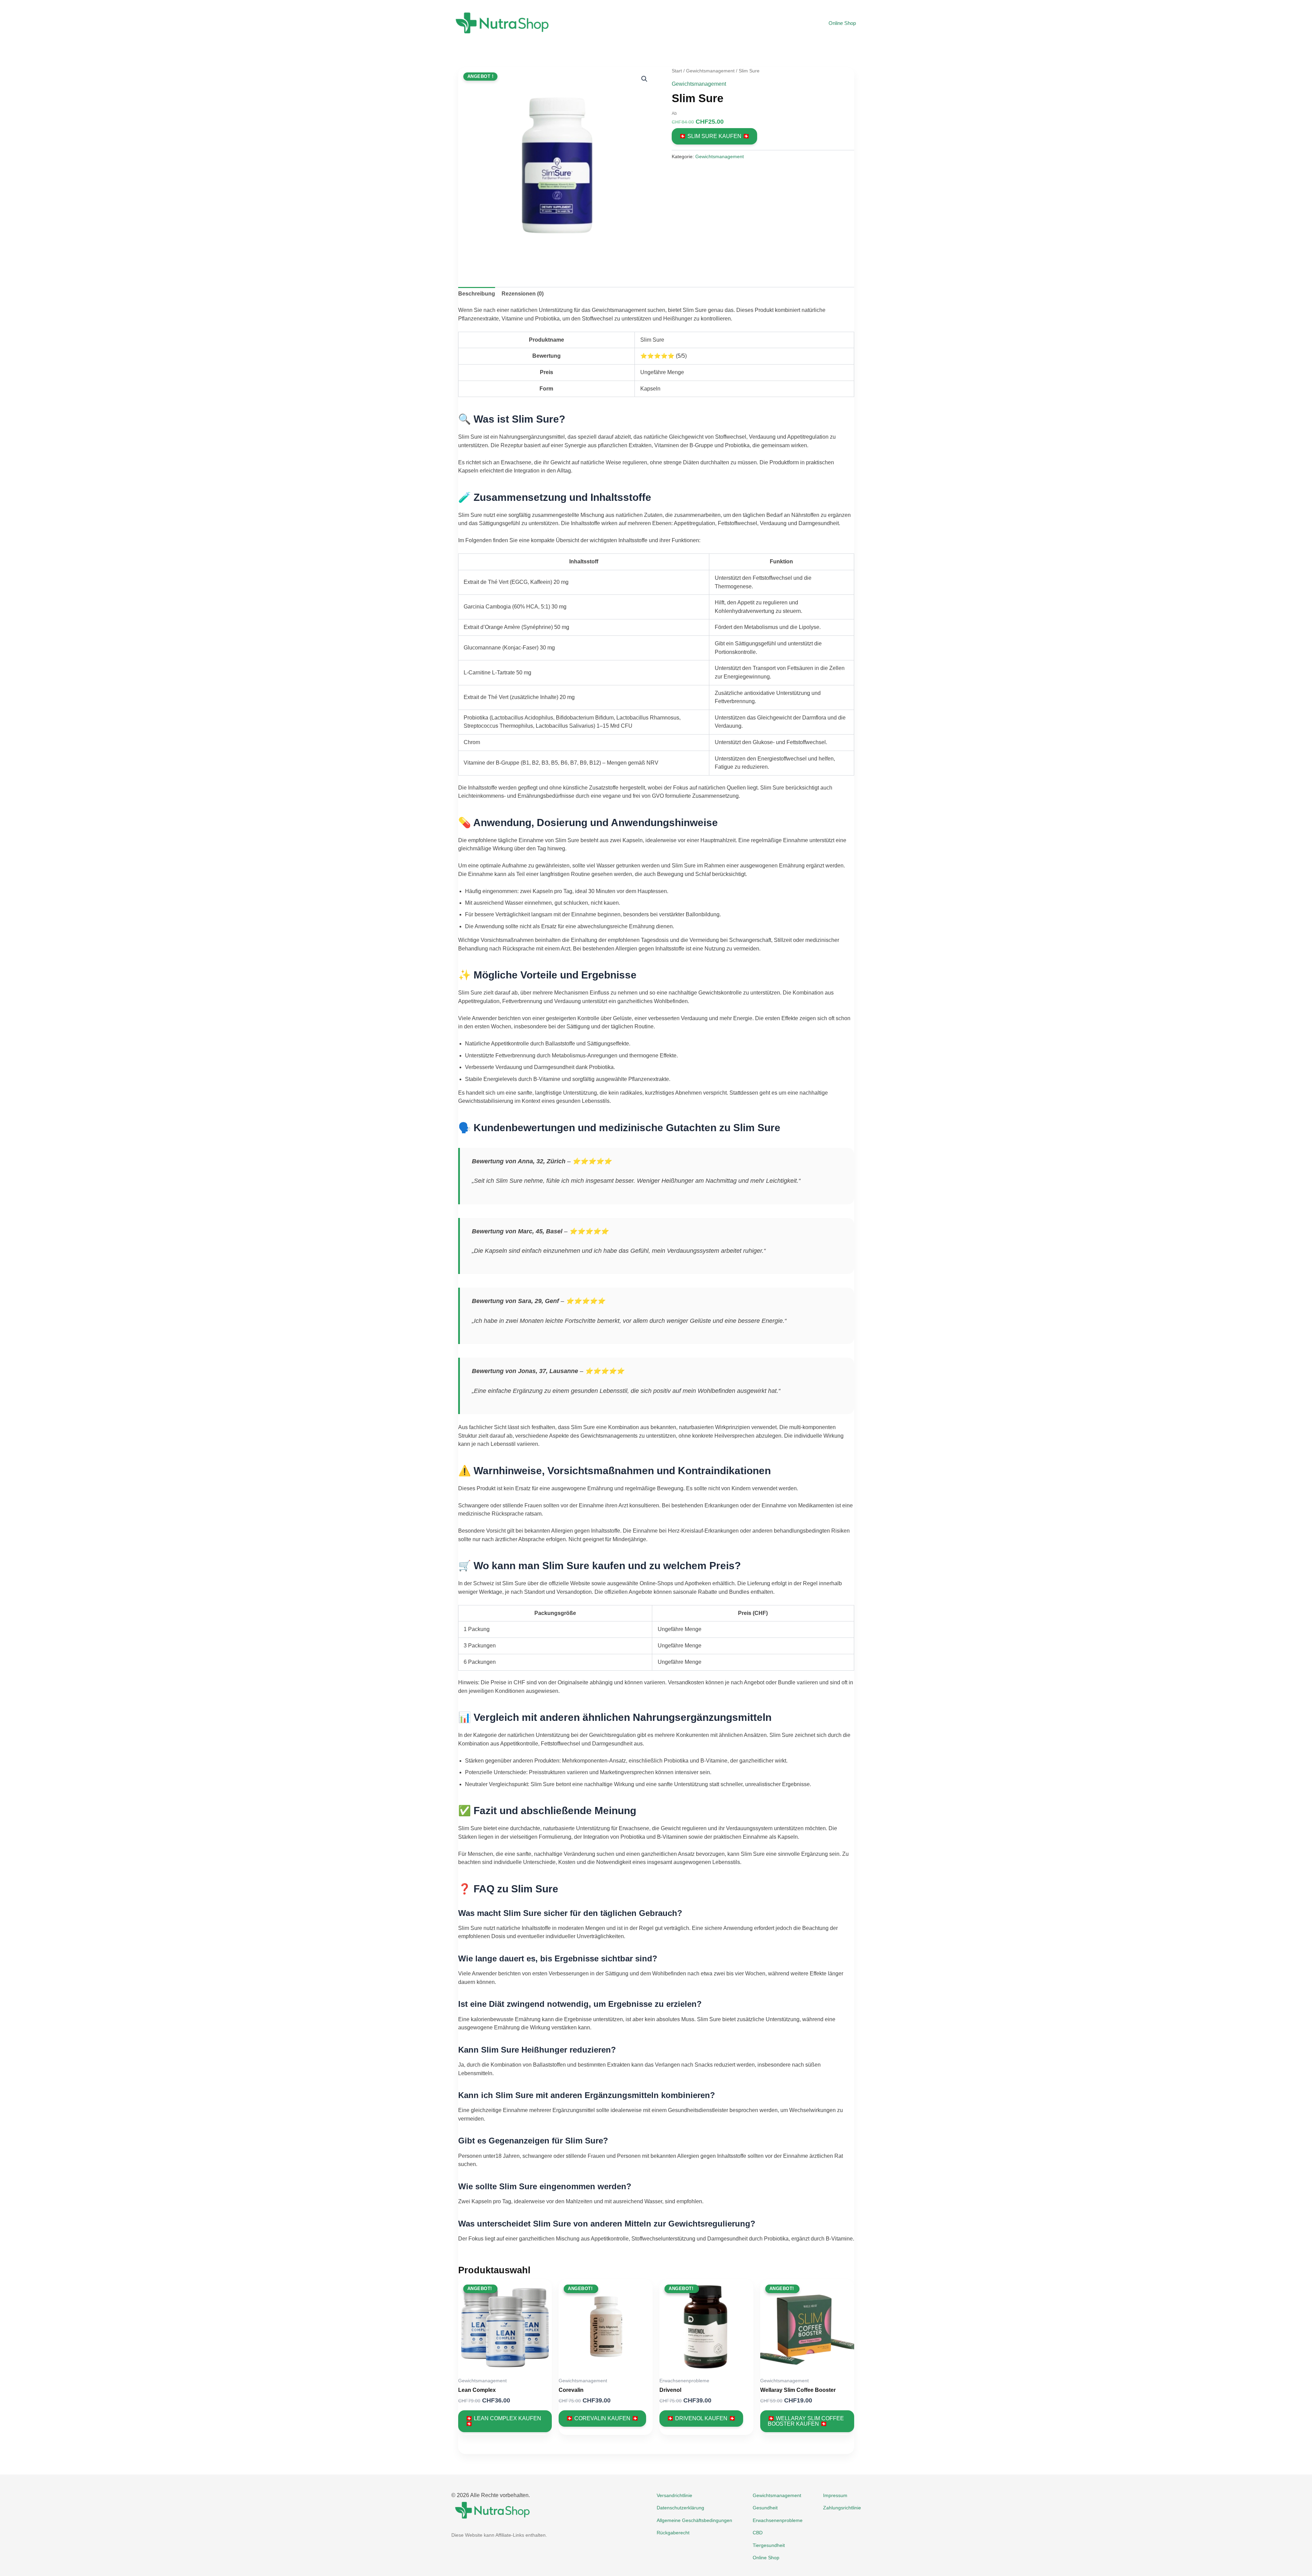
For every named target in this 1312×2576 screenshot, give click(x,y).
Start (677, 71)
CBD (758, 2533)
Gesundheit (765, 2508)
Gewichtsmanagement (710, 71)
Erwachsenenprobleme (778, 2520)
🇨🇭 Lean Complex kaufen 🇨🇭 (503, 2421)
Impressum (835, 2495)
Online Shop (842, 23)
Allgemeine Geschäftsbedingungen (694, 2520)
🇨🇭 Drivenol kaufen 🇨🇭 (701, 2418)
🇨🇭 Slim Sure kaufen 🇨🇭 (714, 136)
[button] (644, 79)
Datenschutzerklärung (680, 2508)
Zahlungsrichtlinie (842, 2508)
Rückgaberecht (673, 2533)
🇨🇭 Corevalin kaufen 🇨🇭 (602, 2418)
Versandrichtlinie (674, 2495)
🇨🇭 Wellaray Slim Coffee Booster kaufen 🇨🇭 (806, 2421)
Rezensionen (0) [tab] (523, 294)
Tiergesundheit (769, 2545)
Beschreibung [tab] (477, 294)
